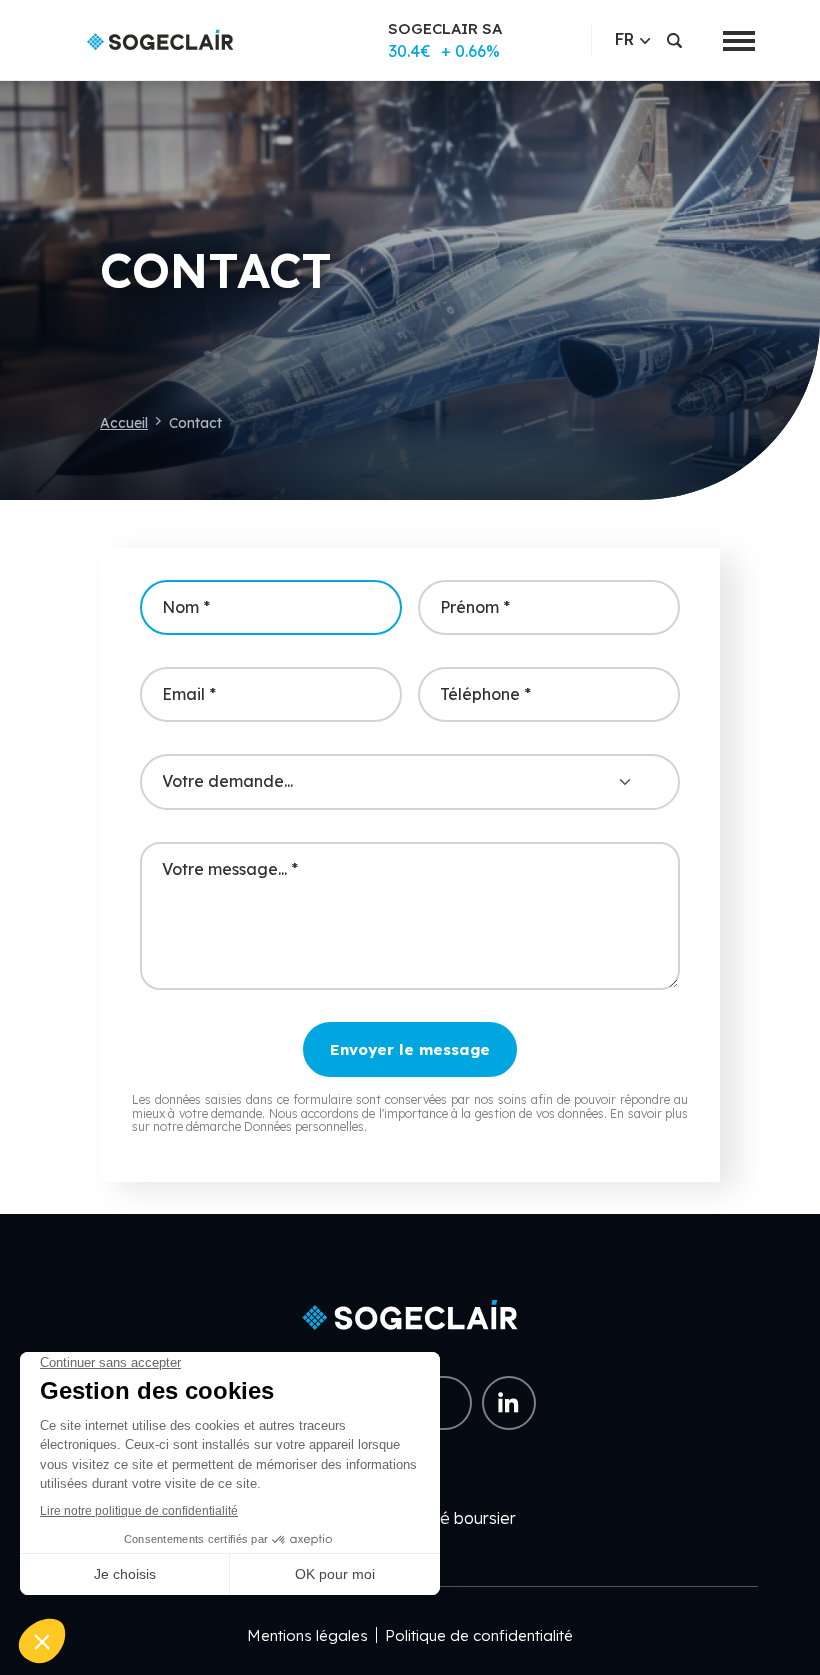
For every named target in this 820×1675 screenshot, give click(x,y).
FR (624, 39)
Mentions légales (307, 1635)
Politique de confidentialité (479, 1635)
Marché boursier (454, 1518)
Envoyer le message (410, 1049)
